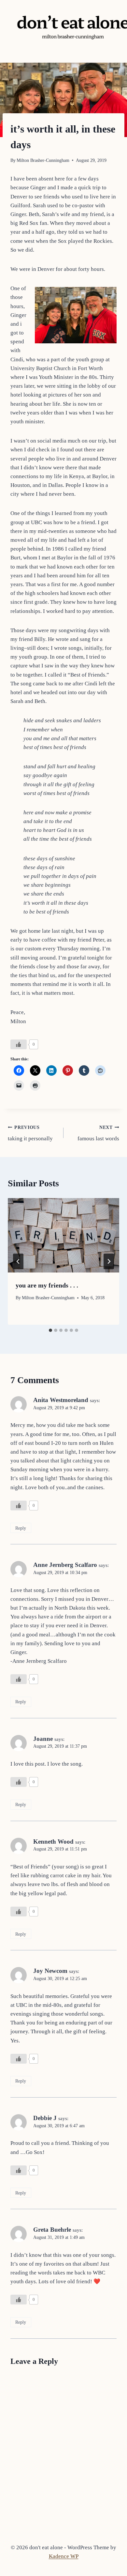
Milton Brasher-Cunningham (43, 160)
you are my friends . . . (47, 1285)
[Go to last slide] (18, 1261)
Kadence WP (64, 2556)
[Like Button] (19, 1044)
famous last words (98, 1133)
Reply (21, 1528)
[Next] (109, 1261)
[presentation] (63, 1235)
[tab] (50, 1330)
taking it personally (30, 1133)
